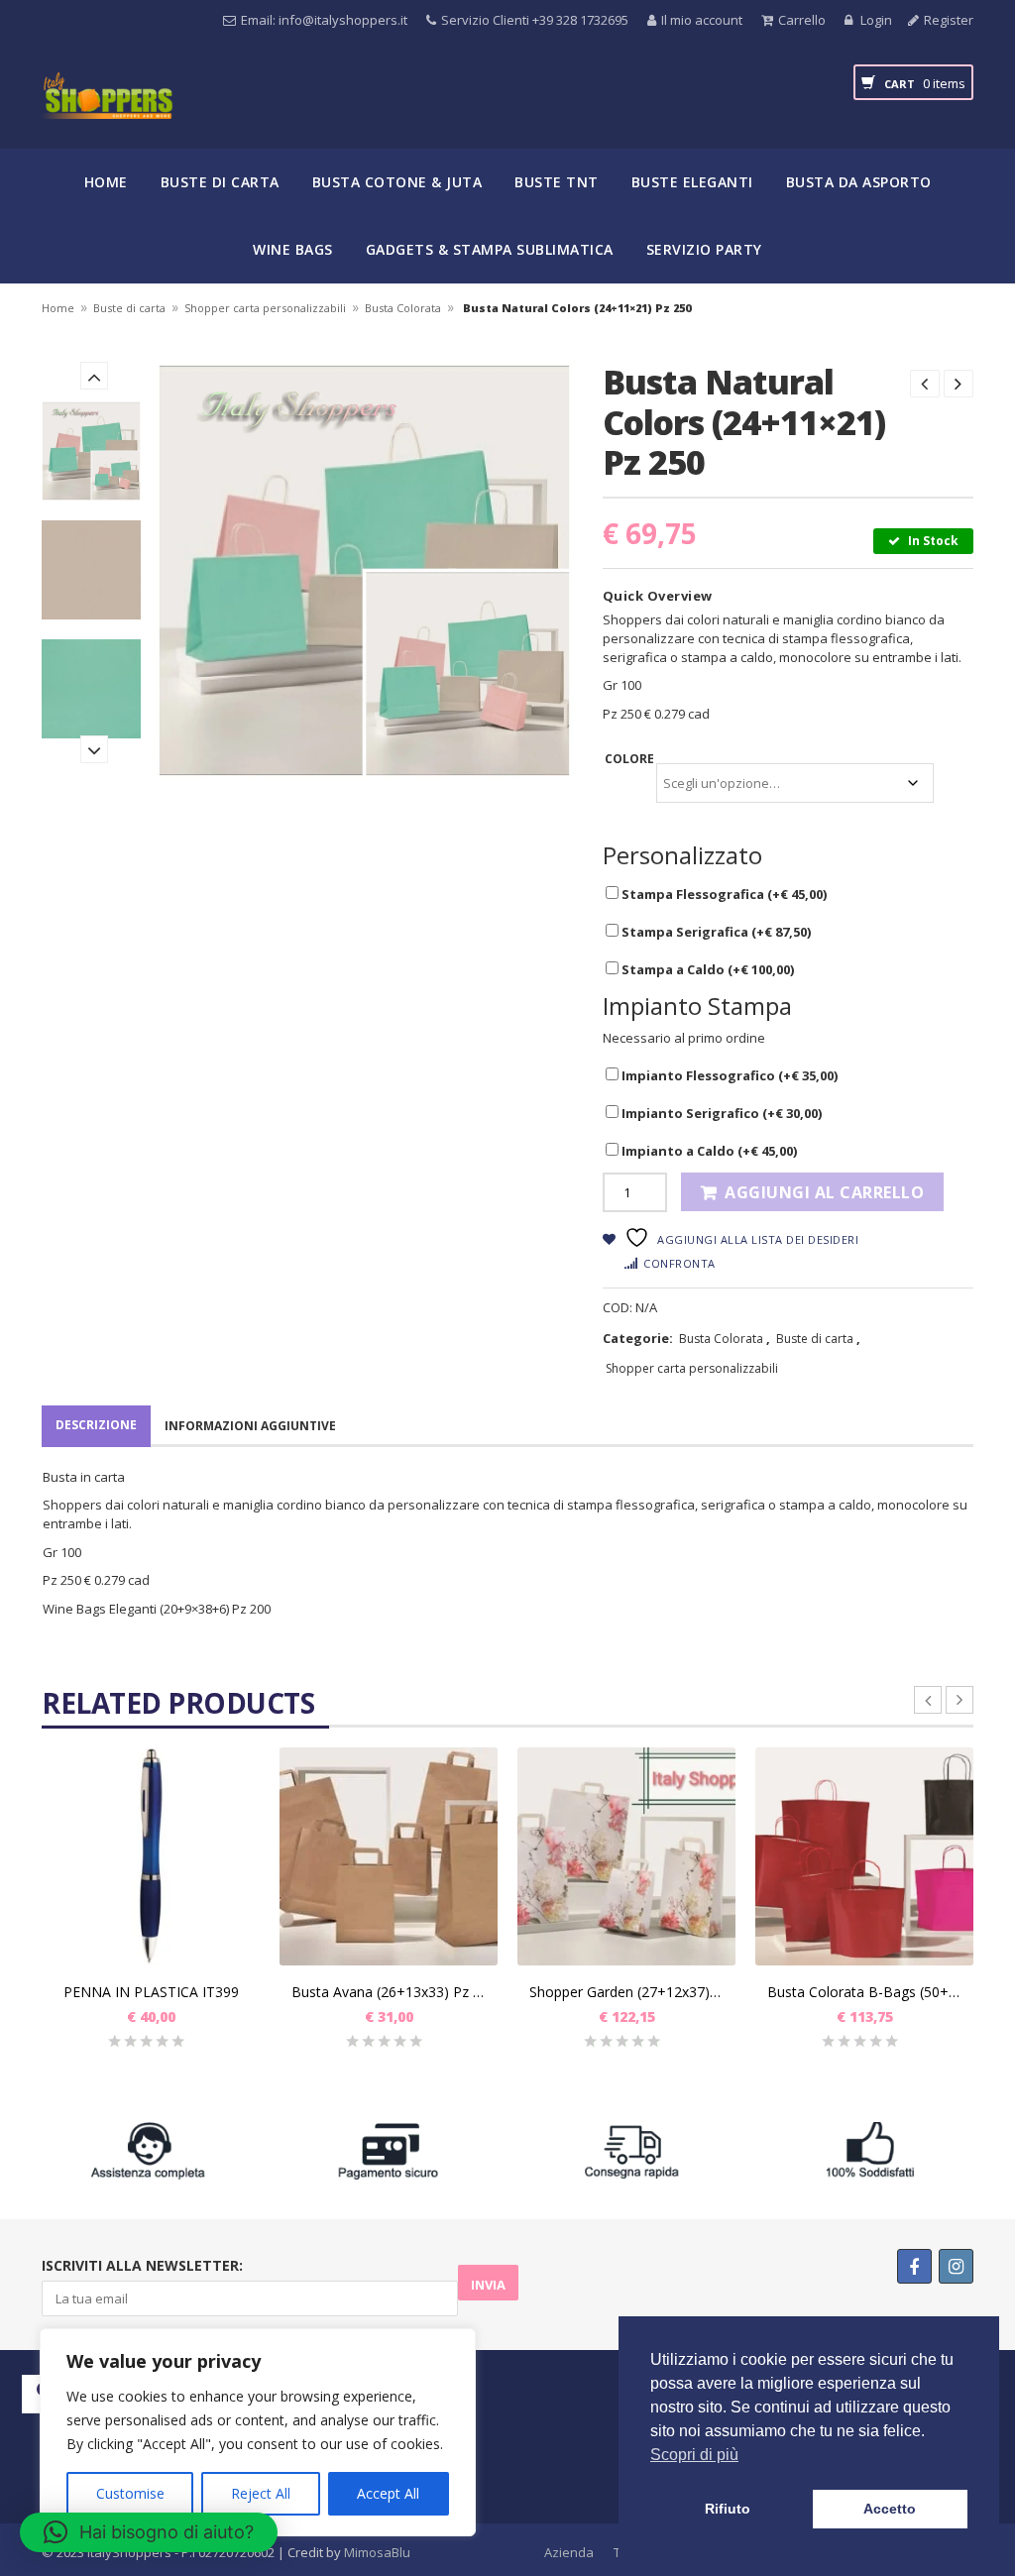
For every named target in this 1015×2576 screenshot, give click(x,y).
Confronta (679, 1263)
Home (106, 182)
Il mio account (702, 20)
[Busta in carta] (91, 451)
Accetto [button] (890, 2509)
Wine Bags (293, 249)
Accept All (388, 2493)
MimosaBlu (377, 2552)
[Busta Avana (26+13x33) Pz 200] (389, 1856)
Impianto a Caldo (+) (708, 1151)
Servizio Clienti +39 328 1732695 (535, 20)
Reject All (261, 2493)
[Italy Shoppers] (107, 111)
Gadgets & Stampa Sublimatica (490, 249)
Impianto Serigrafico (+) (720, 1113)
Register (949, 20)
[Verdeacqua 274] (91, 689)
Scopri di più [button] (694, 2455)
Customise (130, 2493)
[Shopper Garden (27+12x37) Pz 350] (626, 1856)
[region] (258, 2432)
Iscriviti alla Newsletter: (142, 2265)
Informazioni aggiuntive (250, 1426)
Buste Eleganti (692, 182)
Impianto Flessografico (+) (728, 1075)
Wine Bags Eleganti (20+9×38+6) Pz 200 (157, 1609)
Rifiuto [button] (728, 2509)
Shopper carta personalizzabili (265, 308)
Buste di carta (220, 182)
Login (875, 20)
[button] (149, 2532)
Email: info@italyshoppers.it (324, 20)
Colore (629, 759)
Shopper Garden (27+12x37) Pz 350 (626, 1992)
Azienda (569, 2552)
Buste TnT (557, 182)
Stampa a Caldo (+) (706, 969)
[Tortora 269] (91, 570)
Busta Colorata (403, 308)
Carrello (802, 20)
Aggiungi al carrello (824, 1192)
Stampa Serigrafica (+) (715, 932)
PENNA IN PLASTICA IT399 (151, 1992)
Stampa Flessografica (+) (723, 894)
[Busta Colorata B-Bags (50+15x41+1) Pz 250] (864, 1856)
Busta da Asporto (859, 182)
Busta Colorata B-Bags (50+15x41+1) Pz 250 (864, 1992)
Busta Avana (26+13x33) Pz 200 (389, 1992)
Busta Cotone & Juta (397, 182)
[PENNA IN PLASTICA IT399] (151, 1856)
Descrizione (96, 1425)
